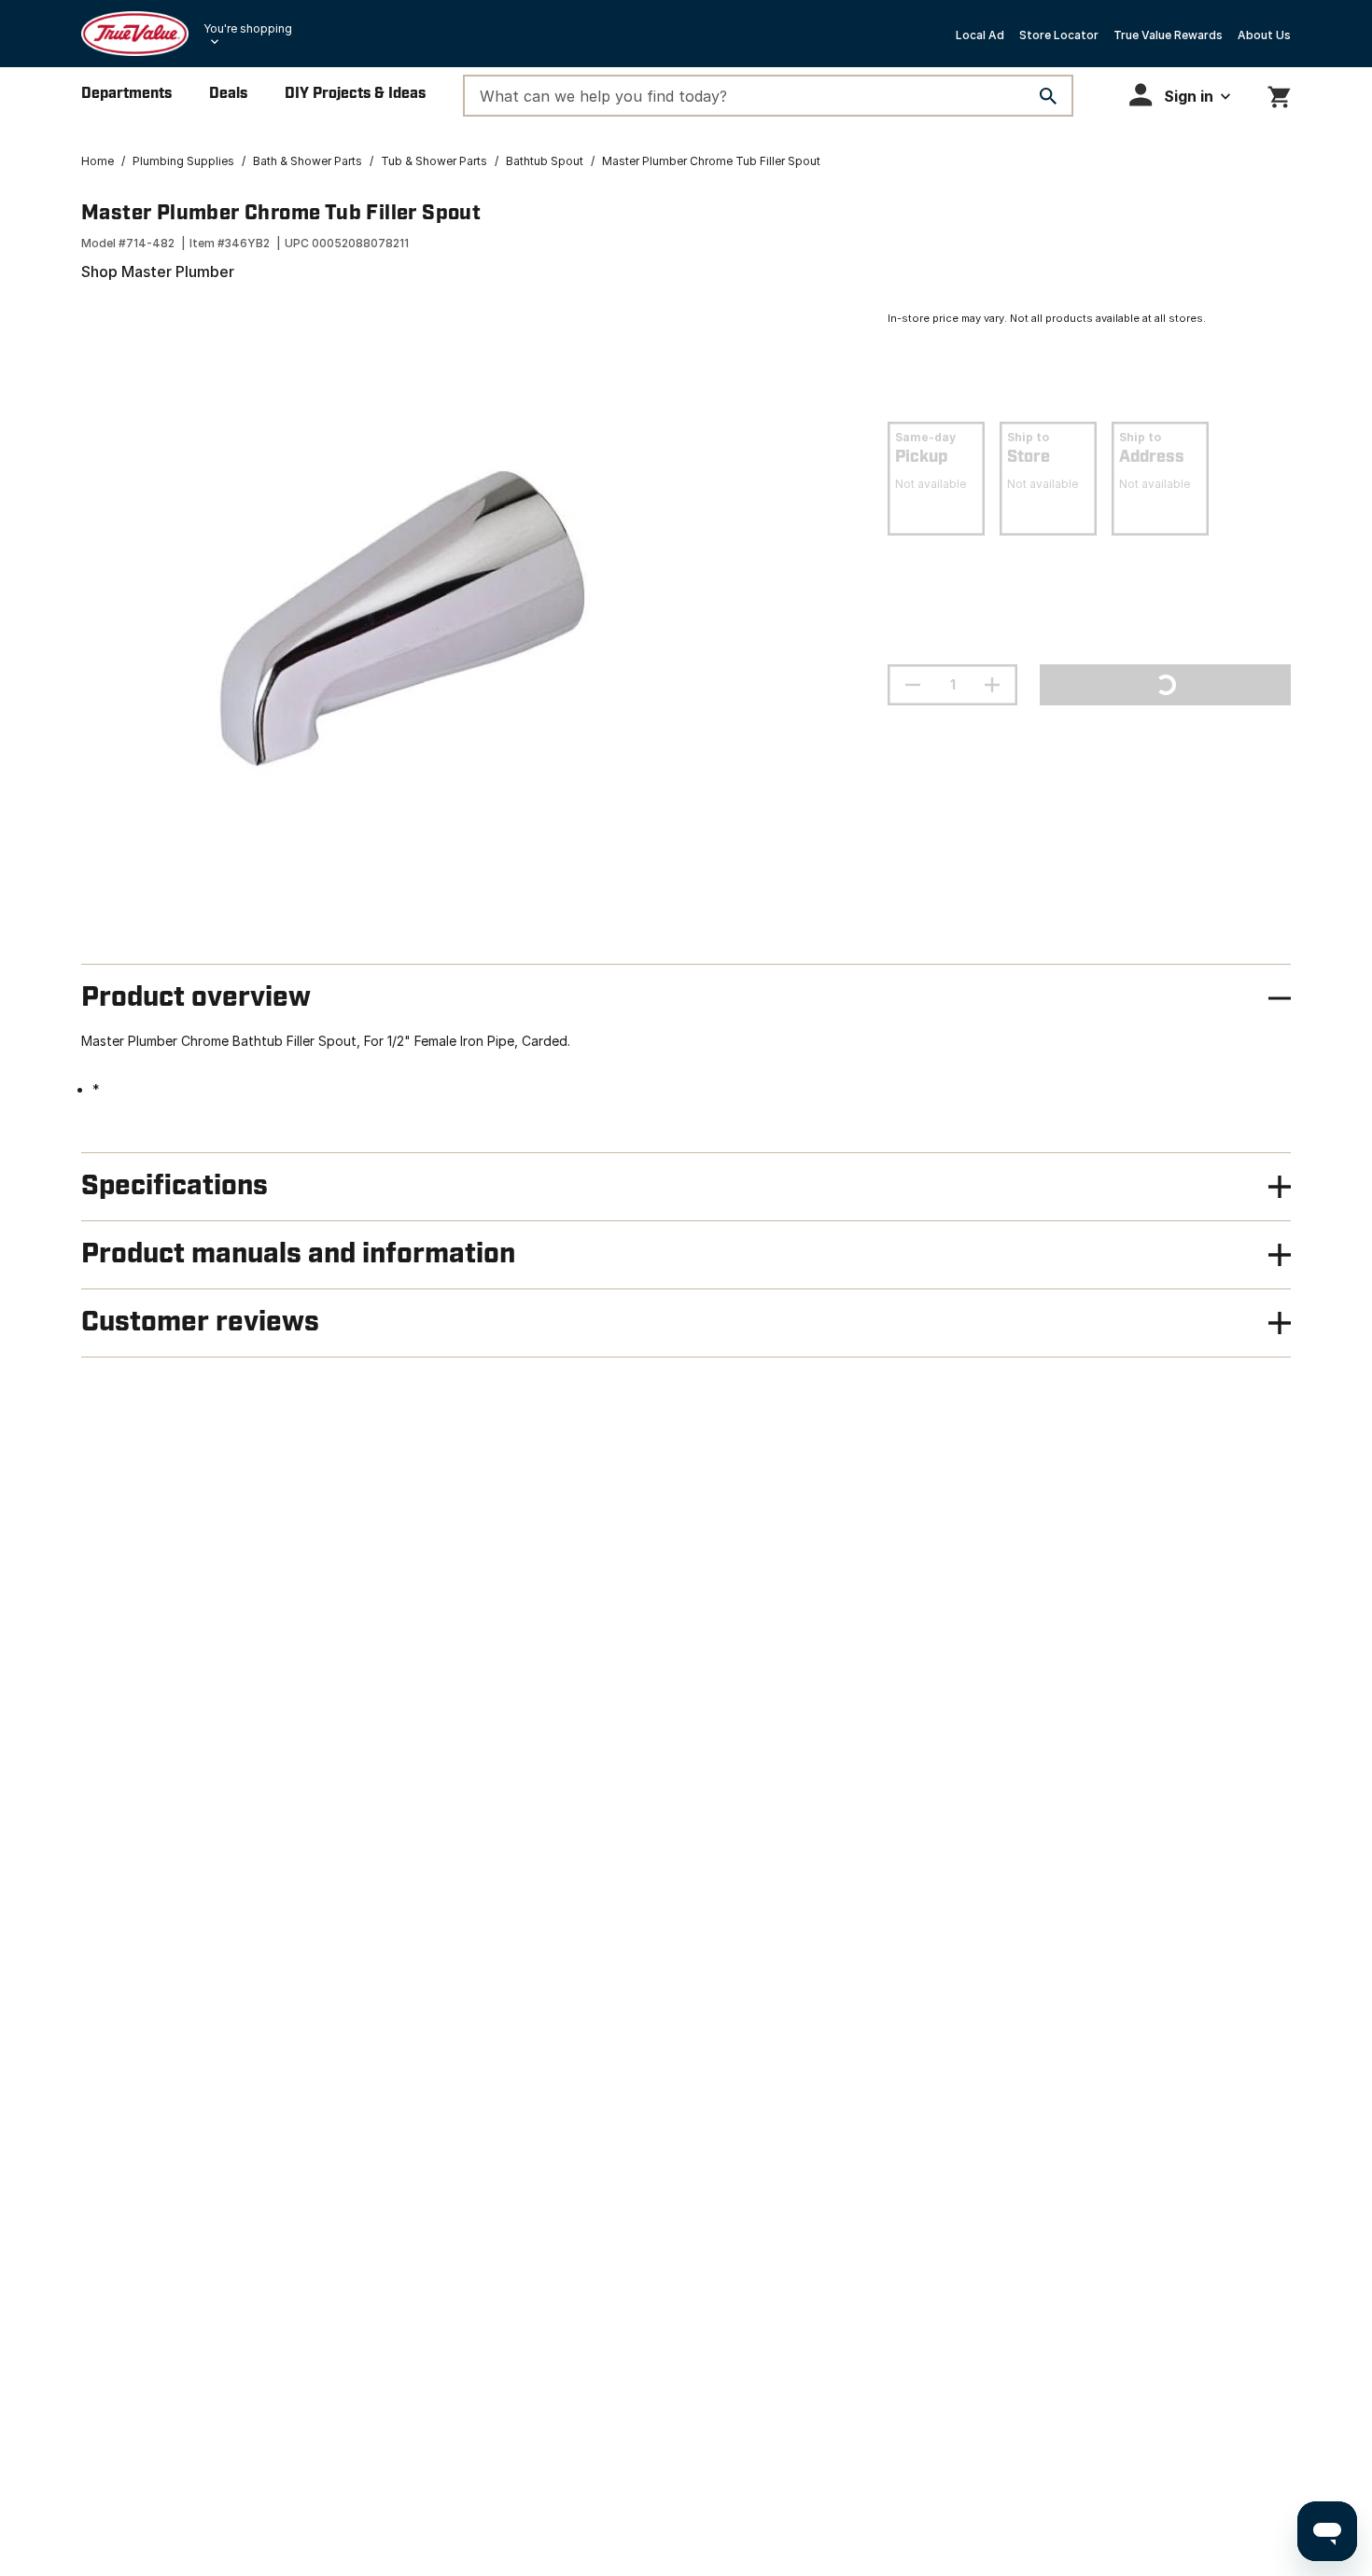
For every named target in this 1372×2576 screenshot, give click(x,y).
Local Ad (980, 35)
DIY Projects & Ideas (355, 94)
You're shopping (248, 28)
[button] (1180, 95)
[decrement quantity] (913, 685)
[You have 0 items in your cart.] (1279, 94)
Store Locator (1059, 35)
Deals (228, 94)
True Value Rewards (1168, 35)
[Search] (1048, 96)
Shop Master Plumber (158, 272)
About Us (1264, 35)
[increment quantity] (992, 685)
